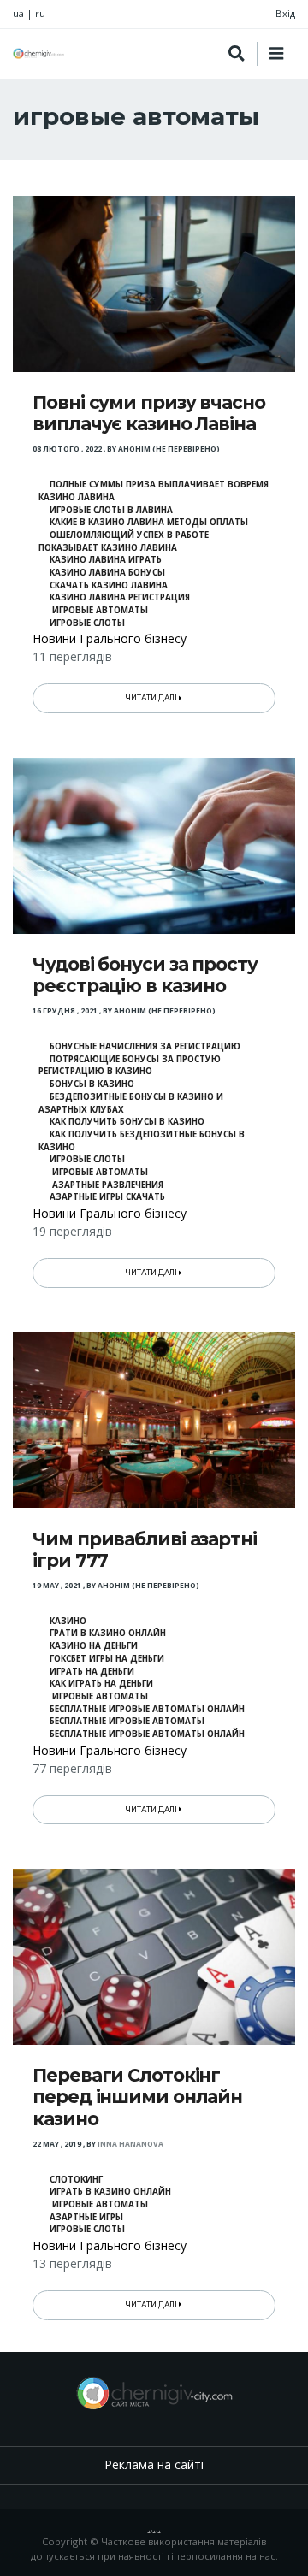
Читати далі (152, 698)
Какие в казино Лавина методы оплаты (149, 522)
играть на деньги (92, 1672)
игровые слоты (87, 623)
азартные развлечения (107, 1185)
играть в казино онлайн (110, 2192)
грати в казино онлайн (108, 1633)
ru (40, 13)
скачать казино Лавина (109, 585)
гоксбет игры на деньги (107, 1659)
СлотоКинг (76, 2180)
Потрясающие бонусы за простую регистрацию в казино (130, 1066)
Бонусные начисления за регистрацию (145, 1046)
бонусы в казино (92, 1084)
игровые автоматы (99, 610)
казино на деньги (94, 1646)
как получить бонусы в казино (127, 1122)
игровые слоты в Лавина (111, 510)
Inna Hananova (130, 2144)
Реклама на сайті (154, 2464)
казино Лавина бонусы (107, 573)
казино (68, 1621)
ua (18, 13)
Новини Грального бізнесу (110, 638)
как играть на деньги (101, 1684)
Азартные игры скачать (107, 1197)
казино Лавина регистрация (120, 597)
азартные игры (86, 2217)
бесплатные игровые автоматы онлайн (147, 1709)
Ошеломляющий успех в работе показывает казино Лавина (124, 541)
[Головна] (38, 53)
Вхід (285, 13)
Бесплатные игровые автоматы (127, 1721)
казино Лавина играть (106, 560)
